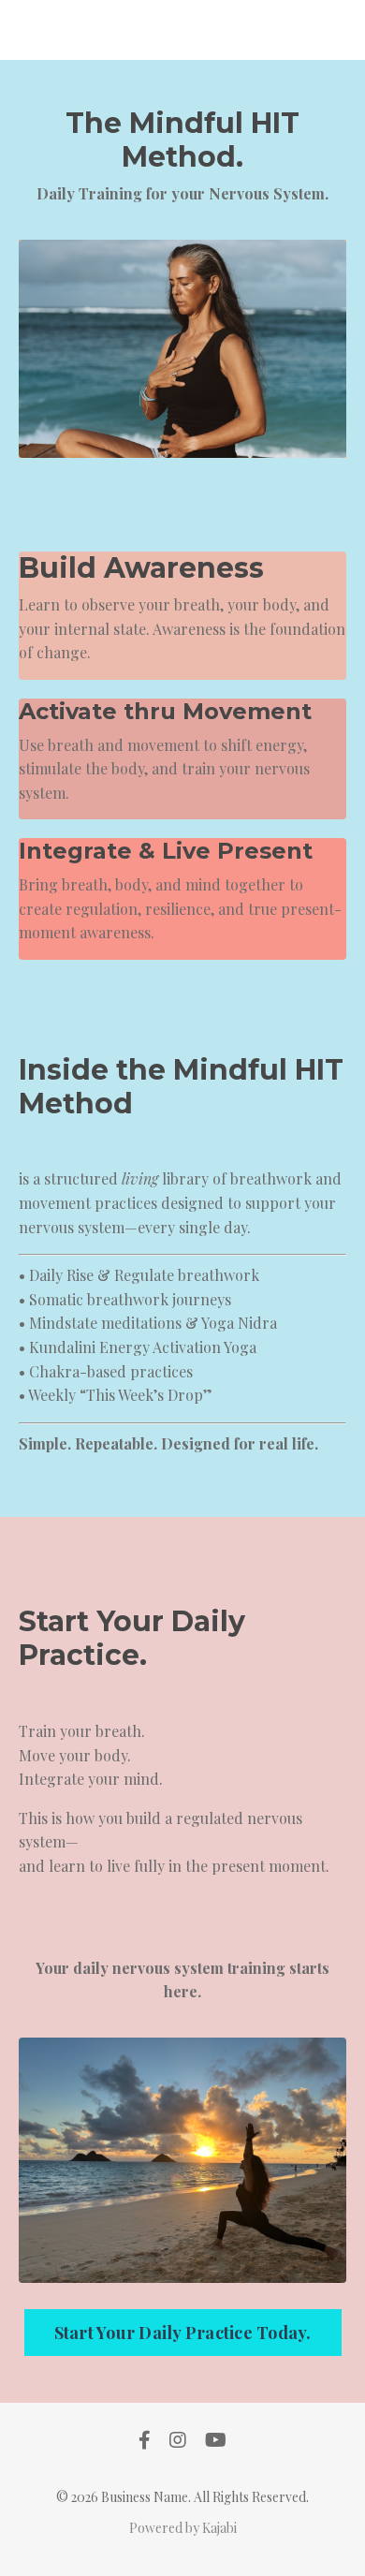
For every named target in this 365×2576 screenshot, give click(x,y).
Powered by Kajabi (183, 2528)
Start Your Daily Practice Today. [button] (183, 2333)
